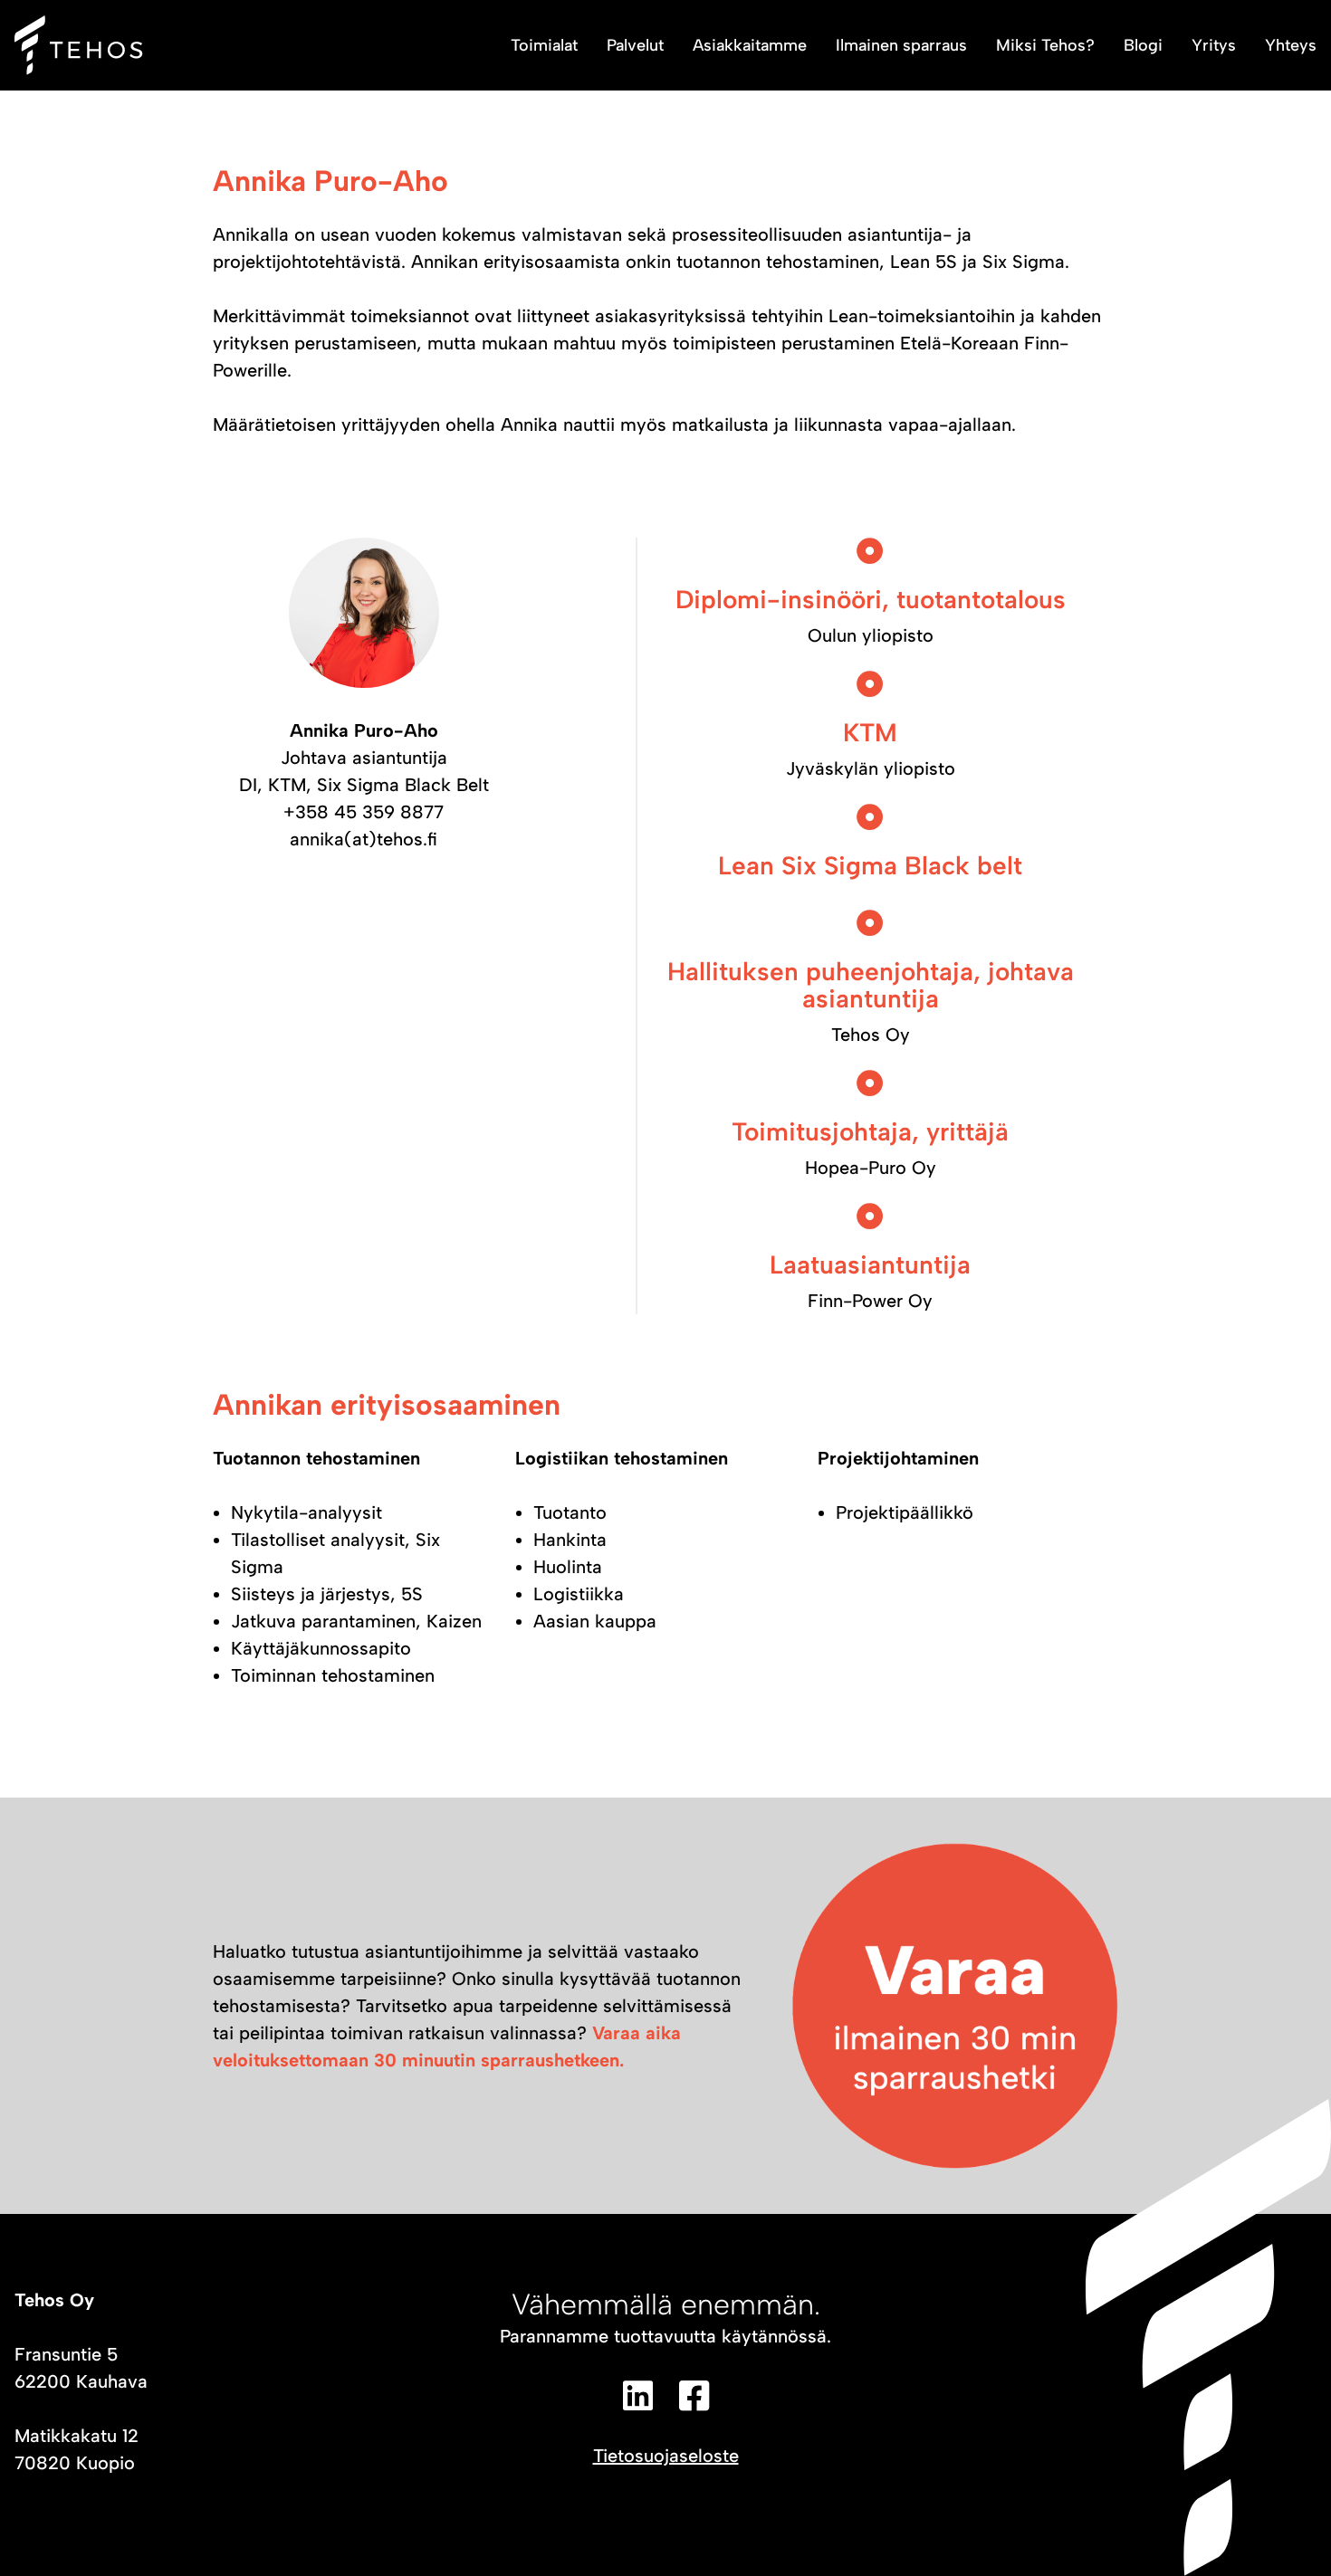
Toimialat (544, 45)
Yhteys (1291, 45)
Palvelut (635, 45)
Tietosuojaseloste (666, 2456)
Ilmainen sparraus (901, 45)
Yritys (1214, 45)
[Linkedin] (637, 2396)
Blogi (1143, 45)
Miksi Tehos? (1045, 45)
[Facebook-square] (694, 2396)
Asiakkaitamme (750, 45)
